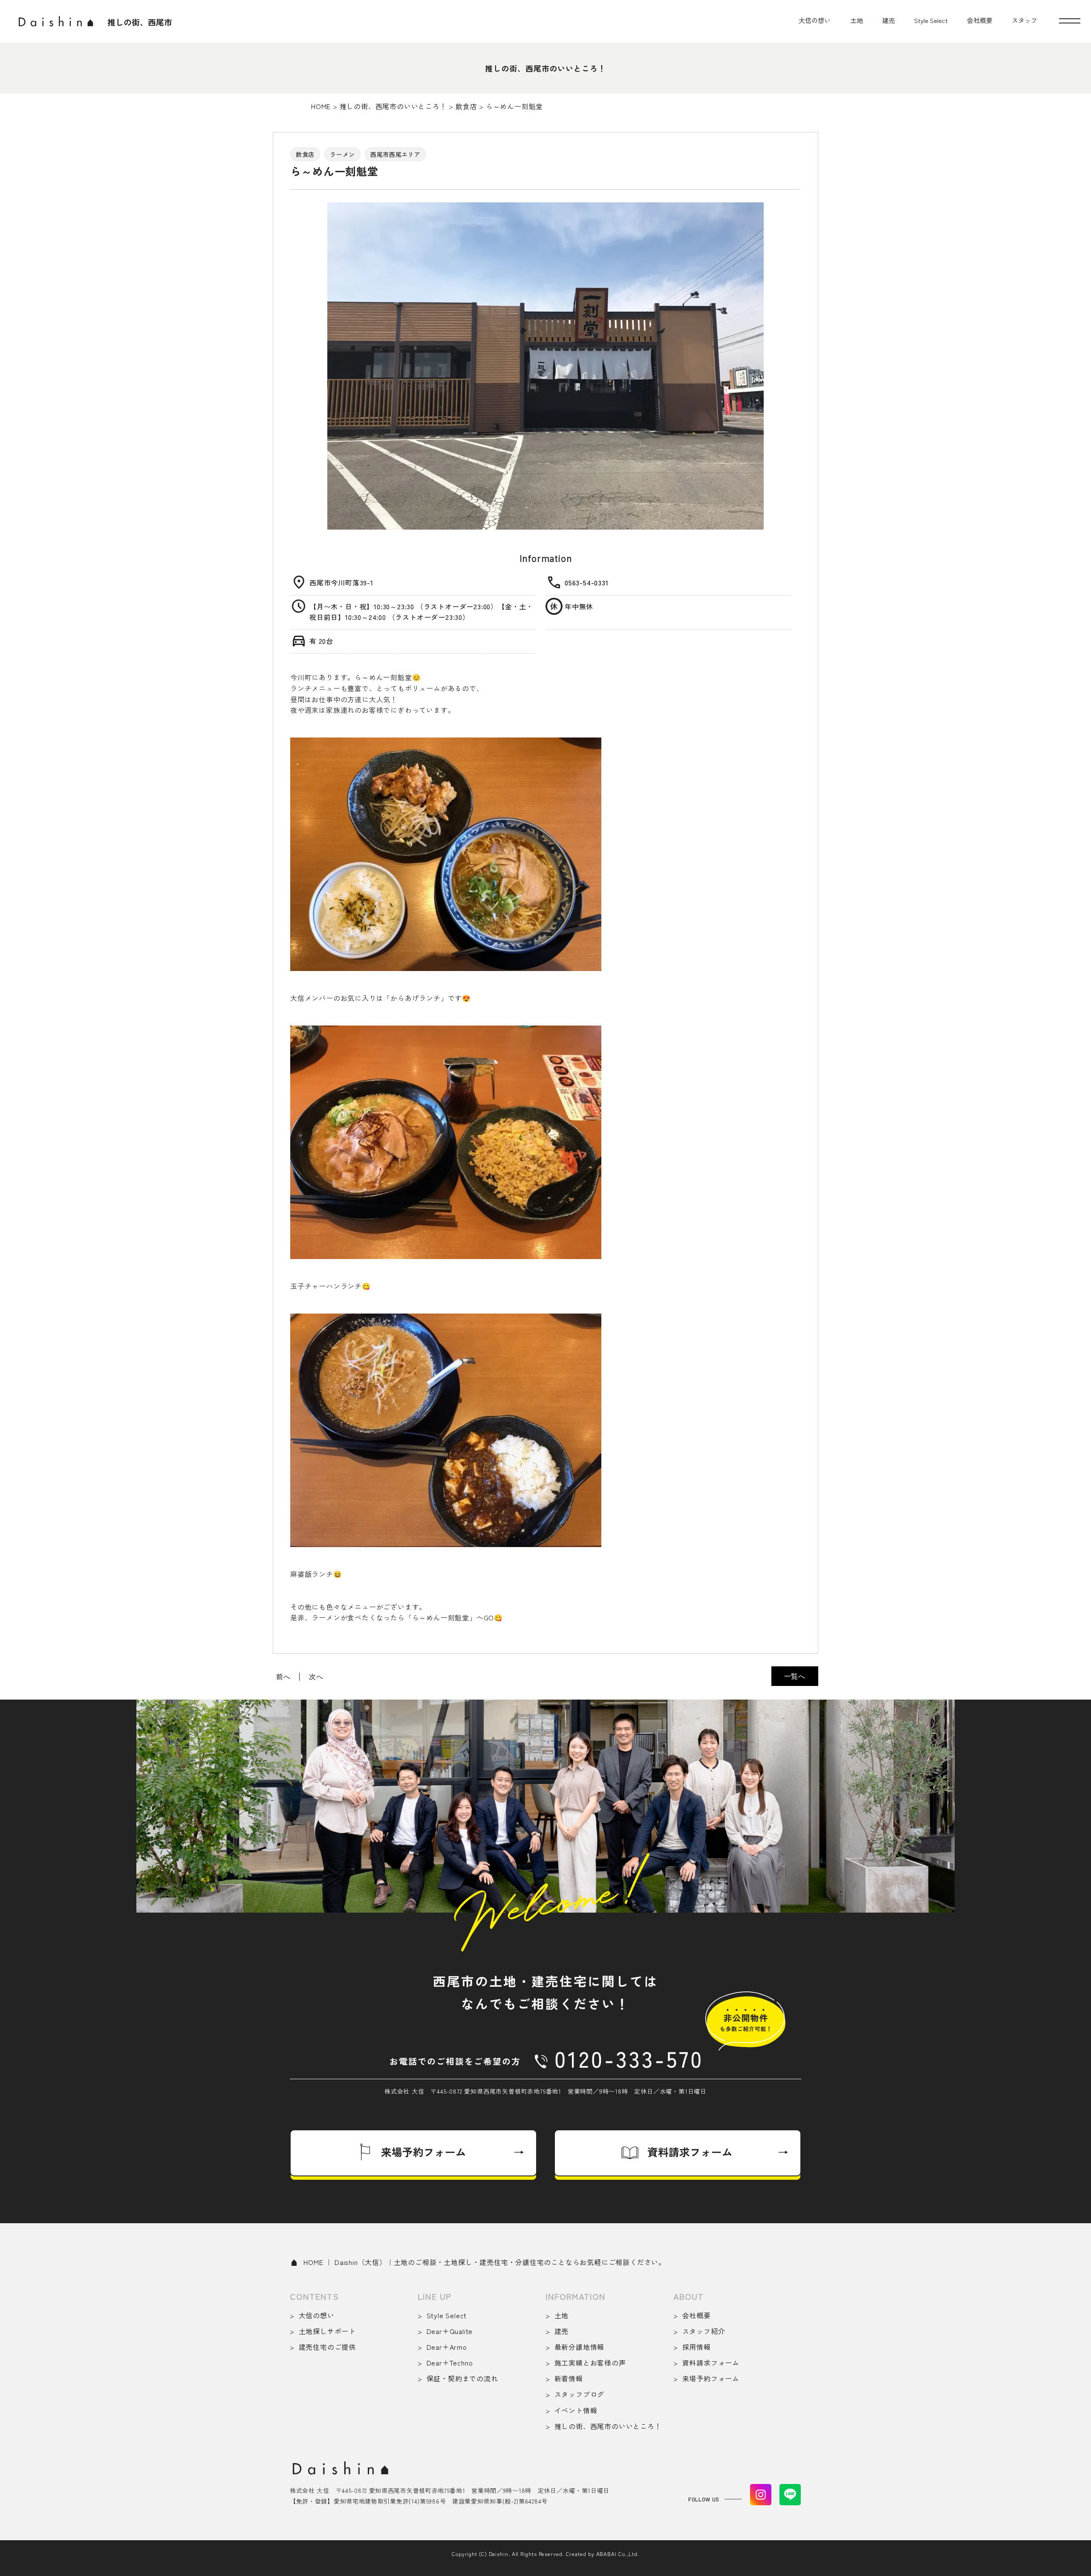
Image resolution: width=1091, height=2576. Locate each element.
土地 (857, 20)
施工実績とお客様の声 (590, 2363)
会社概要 (980, 20)
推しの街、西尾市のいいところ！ (608, 2426)
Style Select (931, 20)
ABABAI (606, 2554)
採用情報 (697, 2347)
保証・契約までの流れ (462, 2378)
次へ (316, 1677)
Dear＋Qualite (450, 2331)
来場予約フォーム (711, 2378)
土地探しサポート (327, 2331)
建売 (889, 20)
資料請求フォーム (711, 2363)
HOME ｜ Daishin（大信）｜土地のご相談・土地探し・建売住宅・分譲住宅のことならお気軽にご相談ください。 (485, 2262)
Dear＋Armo (447, 2347)
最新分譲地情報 (579, 2347)
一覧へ (795, 1676)
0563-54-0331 (587, 582)
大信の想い (815, 20)
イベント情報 (576, 2410)
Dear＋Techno (450, 2363)
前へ (283, 1677)
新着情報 (569, 2378)
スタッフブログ (579, 2394)
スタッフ (1025, 20)
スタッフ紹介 (704, 2331)
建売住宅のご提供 (327, 2347)
